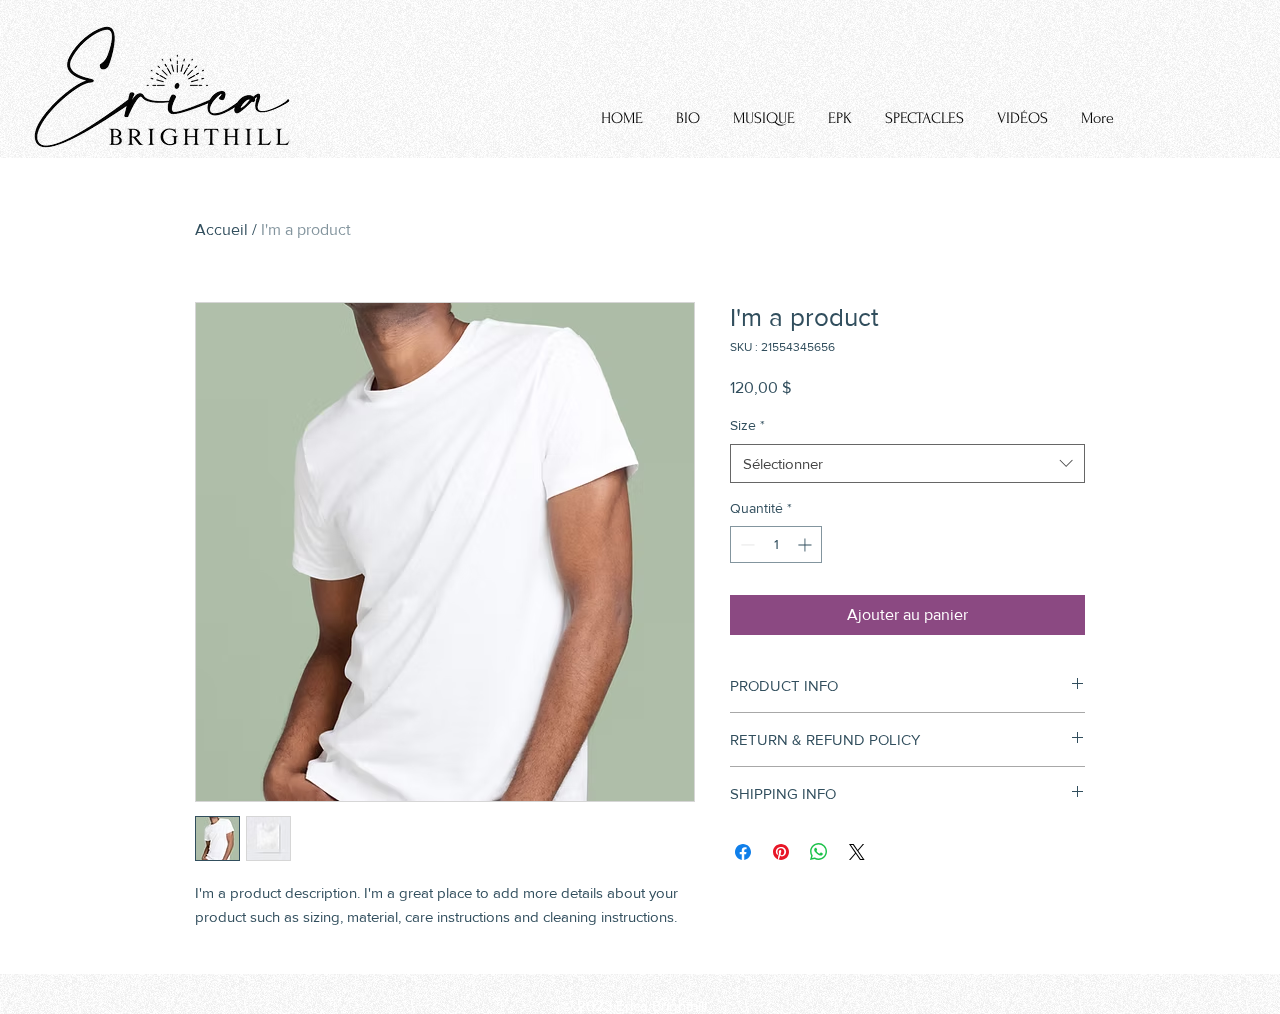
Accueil (221, 229)
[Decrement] (745, 544)
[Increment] (806, 544)
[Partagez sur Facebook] (743, 852)
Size (747, 425)
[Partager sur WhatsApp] (819, 852)
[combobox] (907, 463)
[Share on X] (857, 852)
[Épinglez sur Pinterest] (781, 852)
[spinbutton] (776, 544)
